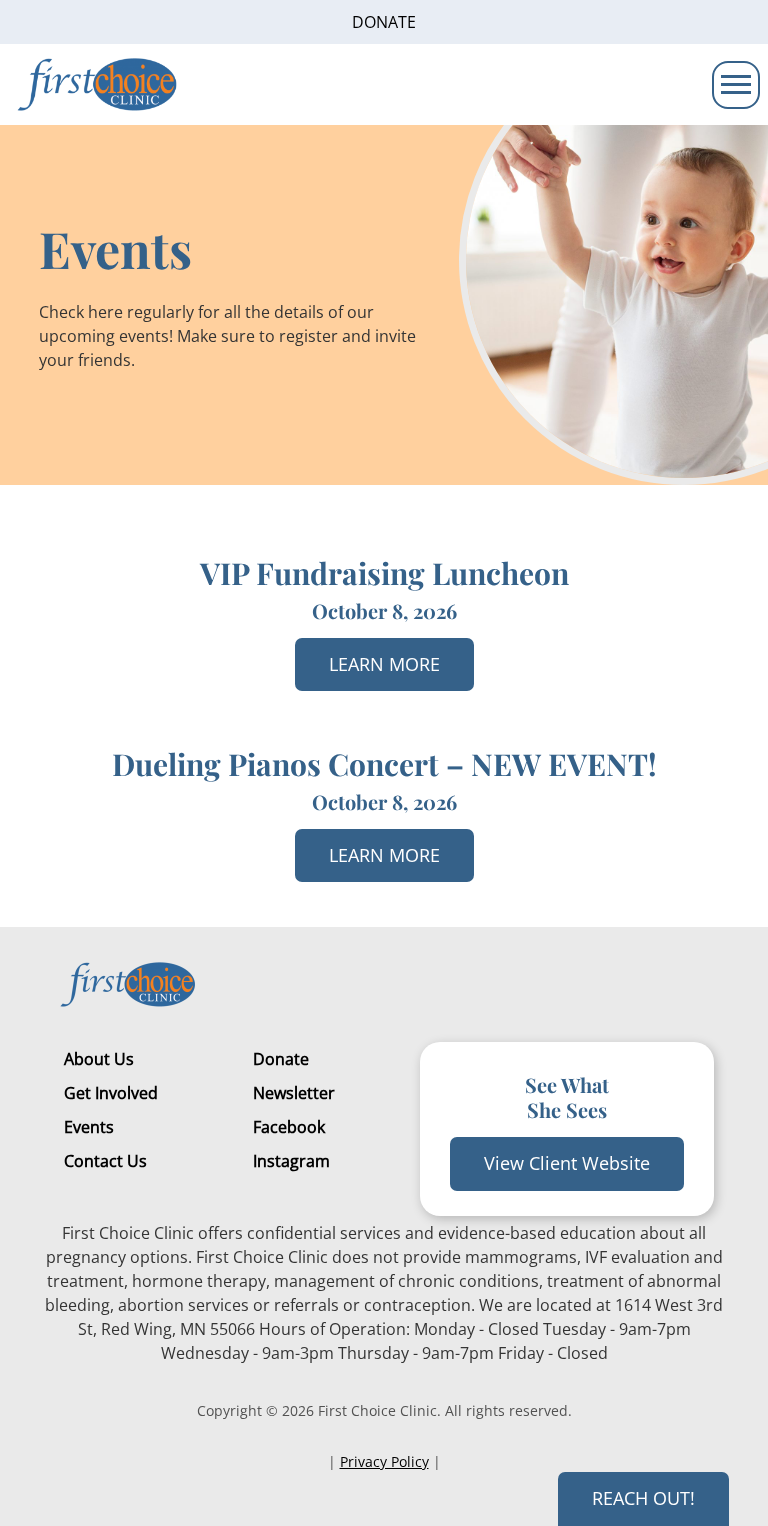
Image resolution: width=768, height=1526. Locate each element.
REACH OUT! (643, 1498)
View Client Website (567, 1163)
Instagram (291, 1161)
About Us (99, 1059)
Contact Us (105, 1161)
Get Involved (111, 1093)
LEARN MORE (384, 664)
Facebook (289, 1127)
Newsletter (294, 1093)
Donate (384, 22)
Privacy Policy (384, 1461)
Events (89, 1127)
